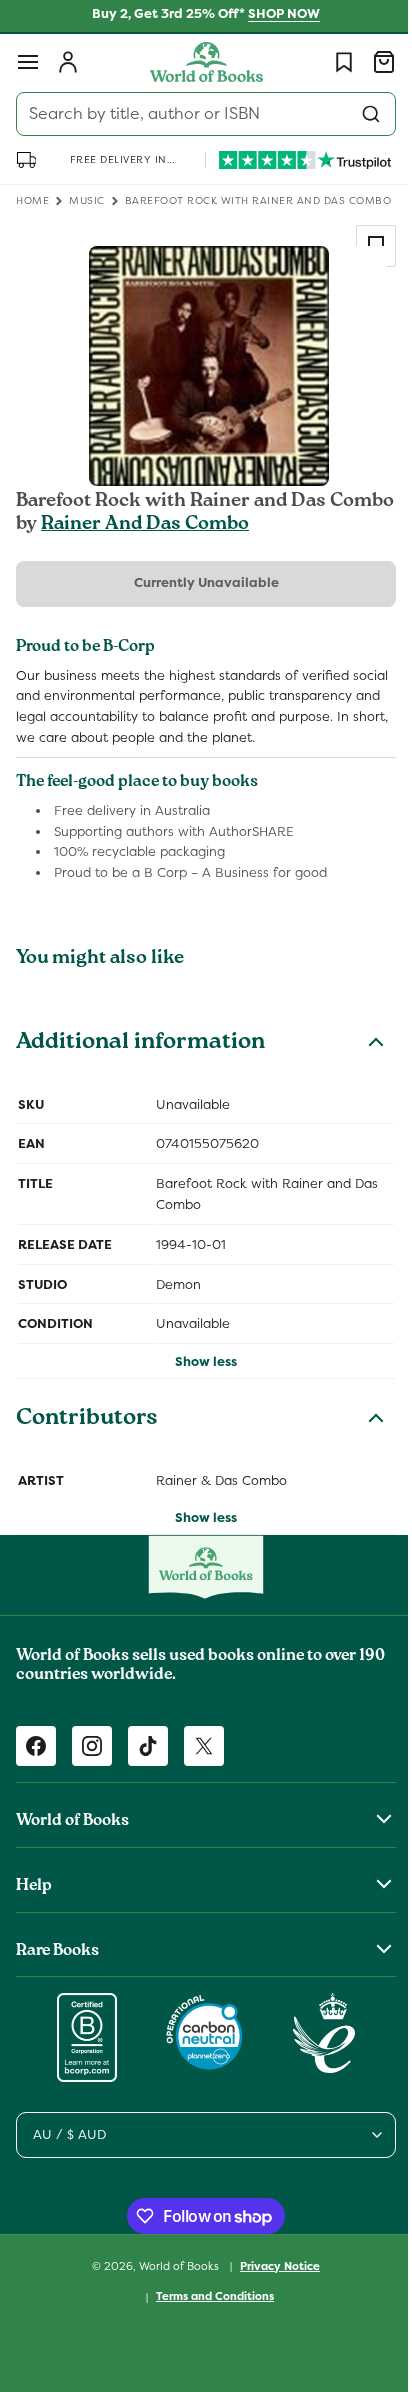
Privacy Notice (273, 2309)
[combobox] (198, 114)
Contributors (87, 1464)
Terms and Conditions (208, 2340)
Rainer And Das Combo (145, 548)
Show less (199, 1405)
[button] (28, 62)
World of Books (173, 2309)
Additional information (140, 1087)
